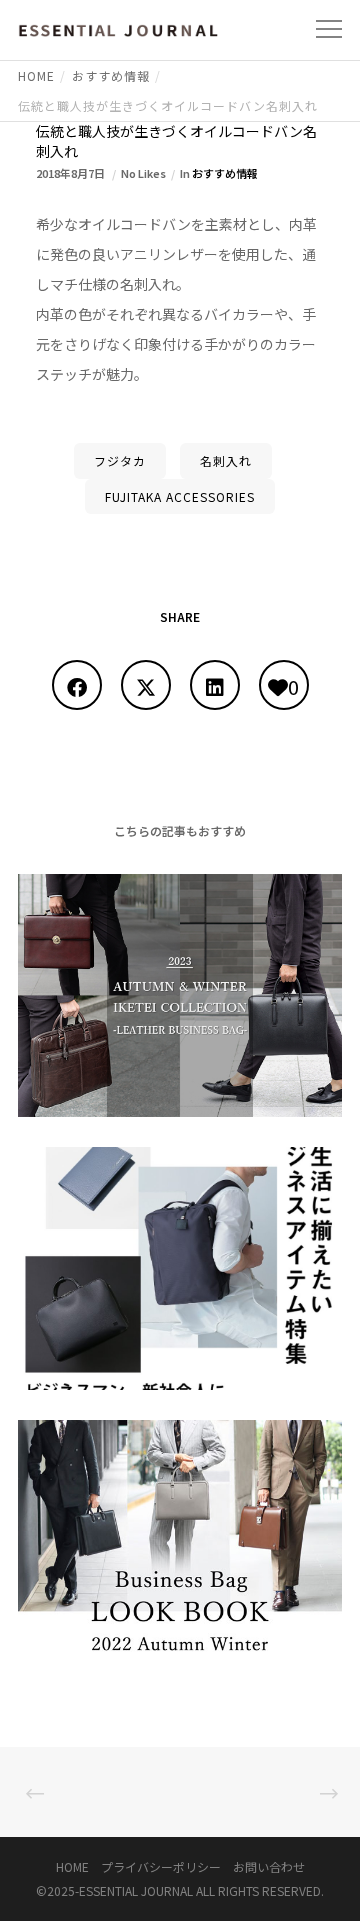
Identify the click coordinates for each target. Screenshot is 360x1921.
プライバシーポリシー (161, 1866)
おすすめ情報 (225, 173)
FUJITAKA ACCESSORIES (180, 496)
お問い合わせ (269, 1866)
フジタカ (120, 460)
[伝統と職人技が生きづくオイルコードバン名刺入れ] (77, 685)
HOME (72, 1866)
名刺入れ (226, 460)
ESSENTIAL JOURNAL (136, 1890)
